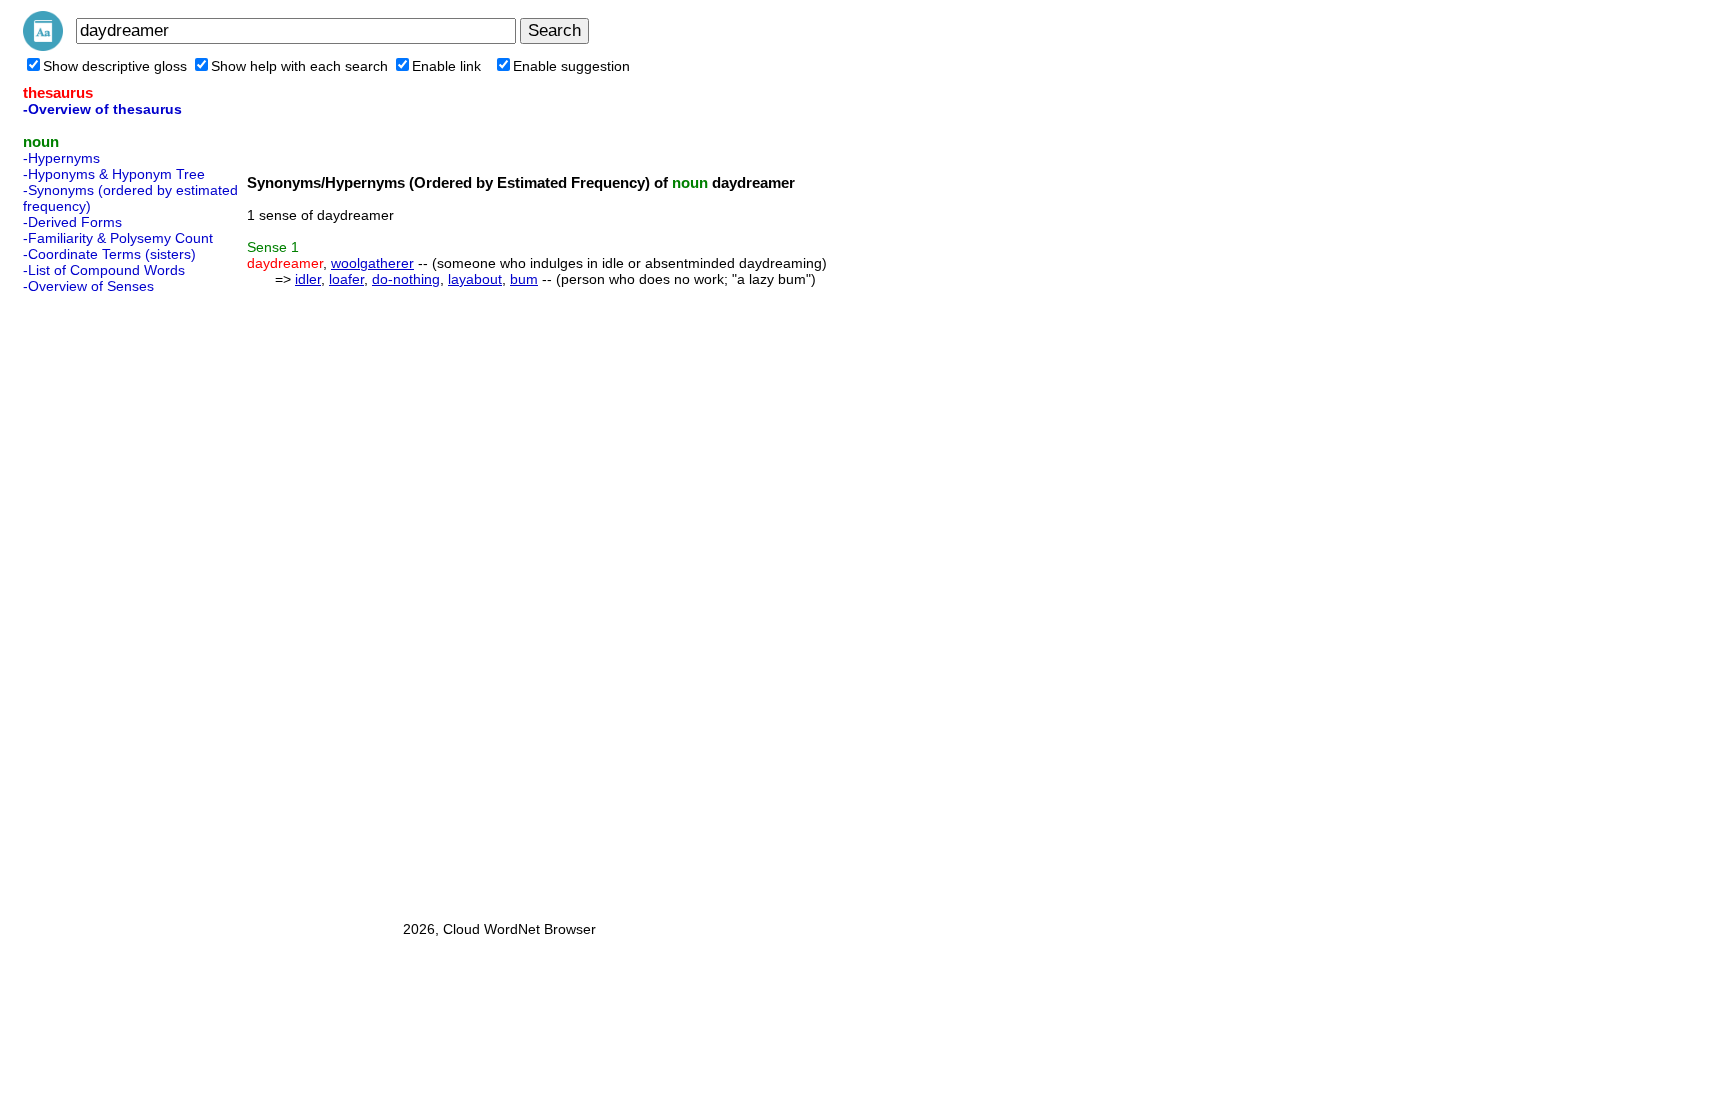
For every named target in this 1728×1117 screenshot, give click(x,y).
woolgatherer (372, 263)
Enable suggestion (571, 66)
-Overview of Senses (88, 286)
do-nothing (406, 279)
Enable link (446, 66)
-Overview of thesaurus (102, 109)
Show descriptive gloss (115, 66)
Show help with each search (299, 66)
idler (308, 279)
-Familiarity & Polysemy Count (118, 238)
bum (524, 279)
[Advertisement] (103, 601)
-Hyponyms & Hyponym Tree (114, 174)
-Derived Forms (72, 222)
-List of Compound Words (104, 270)
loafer (346, 279)
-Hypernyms (61, 158)
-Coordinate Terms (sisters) (109, 254)
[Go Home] (43, 46)
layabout (475, 279)
